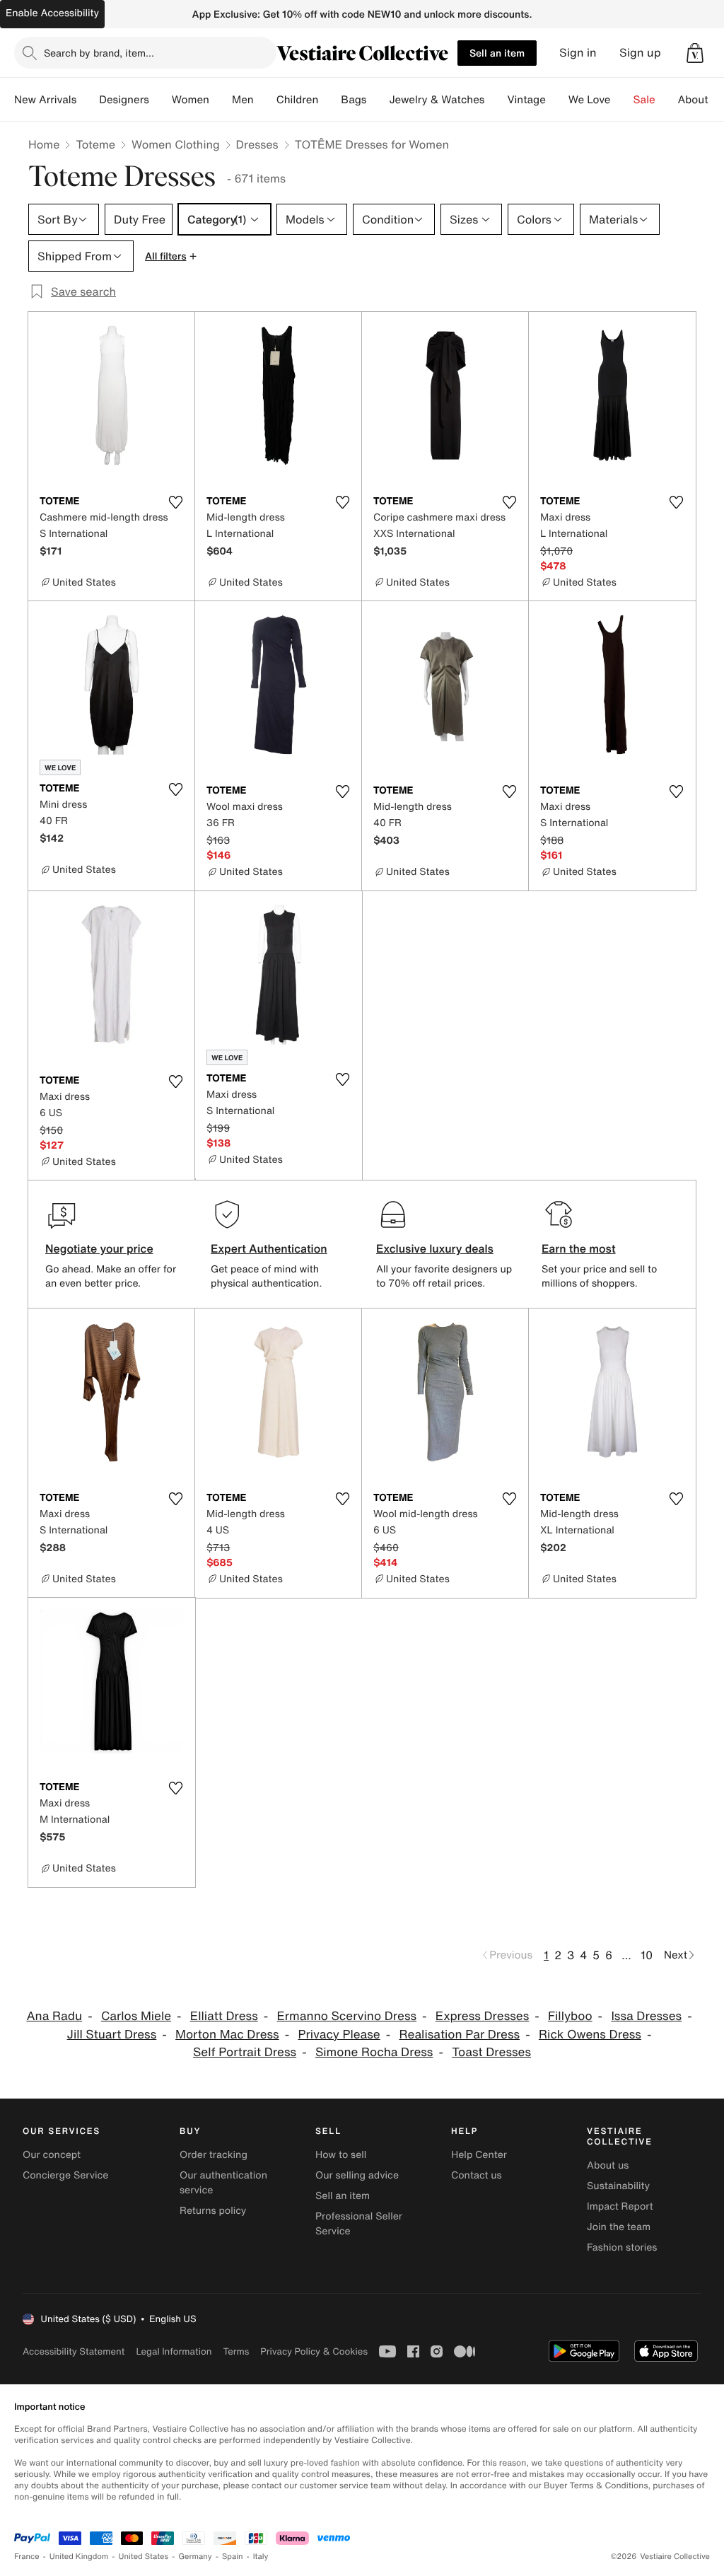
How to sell (341, 2155)
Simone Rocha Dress (374, 2052)
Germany (195, 2557)
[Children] (329, 100)
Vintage (526, 100)
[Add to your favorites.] (175, 502)
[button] (695, 53)
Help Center (479, 2155)
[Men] (265, 100)
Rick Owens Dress (590, 2035)
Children (298, 100)
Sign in (578, 53)
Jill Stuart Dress (112, 2035)
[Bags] (378, 100)
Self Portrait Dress (245, 2052)
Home (44, 144)
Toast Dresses (491, 2052)
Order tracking (214, 2155)
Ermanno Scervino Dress (347, 2016)
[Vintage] (557, 100)
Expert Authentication (269, 1248)
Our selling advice (357, 2175)
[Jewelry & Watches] (496, 100)
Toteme (95, 144)
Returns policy (213, 2211)
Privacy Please (339, 2035)
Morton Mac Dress (227, 2035)
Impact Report (620, 2206)
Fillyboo (570, 2016)
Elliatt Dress (224, 2016)
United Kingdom (79, 2557)
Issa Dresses (646, 2016)
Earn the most (579, 1248)
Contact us (477, 2175)
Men (243, 100)
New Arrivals (45, 100)
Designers (124, 100)
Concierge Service (65, 2175)
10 (647, 1955)
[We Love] (622, 100)
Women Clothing (176, 144)
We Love (590, 100)
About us (608, 2165)
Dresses (257, 144)
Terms (236, 2351)
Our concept (52, 2155)
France (27, 2557)
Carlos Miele (136, 2016)
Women (191, 100)
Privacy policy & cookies (314, 2351)
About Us (701, 100)
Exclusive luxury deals (435, 1248)
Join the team (619, 2227)
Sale (644, 100)
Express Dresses (482, 2016)
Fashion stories (622, 2247)
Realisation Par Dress (459, 2035)
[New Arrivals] (88, 100)
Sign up (640, 53)
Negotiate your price (99, 1248)
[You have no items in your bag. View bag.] (695, 53)
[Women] (221, 100)
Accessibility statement (74, 2351)
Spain (233, 2557)
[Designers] (160, 100)
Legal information (174, 2351)
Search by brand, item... (99, 53)
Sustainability (618, 2186)
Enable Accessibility (52, 13)
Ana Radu (54, 2016)
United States (144, 2557)
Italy (261, 2557)
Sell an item (497, 53)
